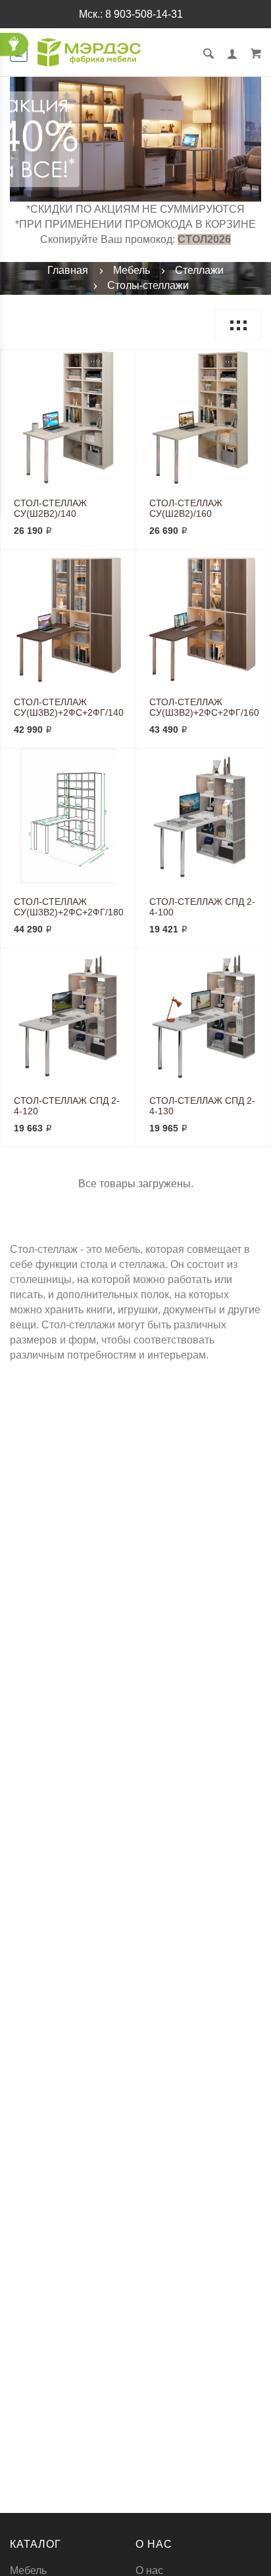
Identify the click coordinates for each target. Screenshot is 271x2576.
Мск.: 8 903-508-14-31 (131, 14)
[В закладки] (120, 362)
